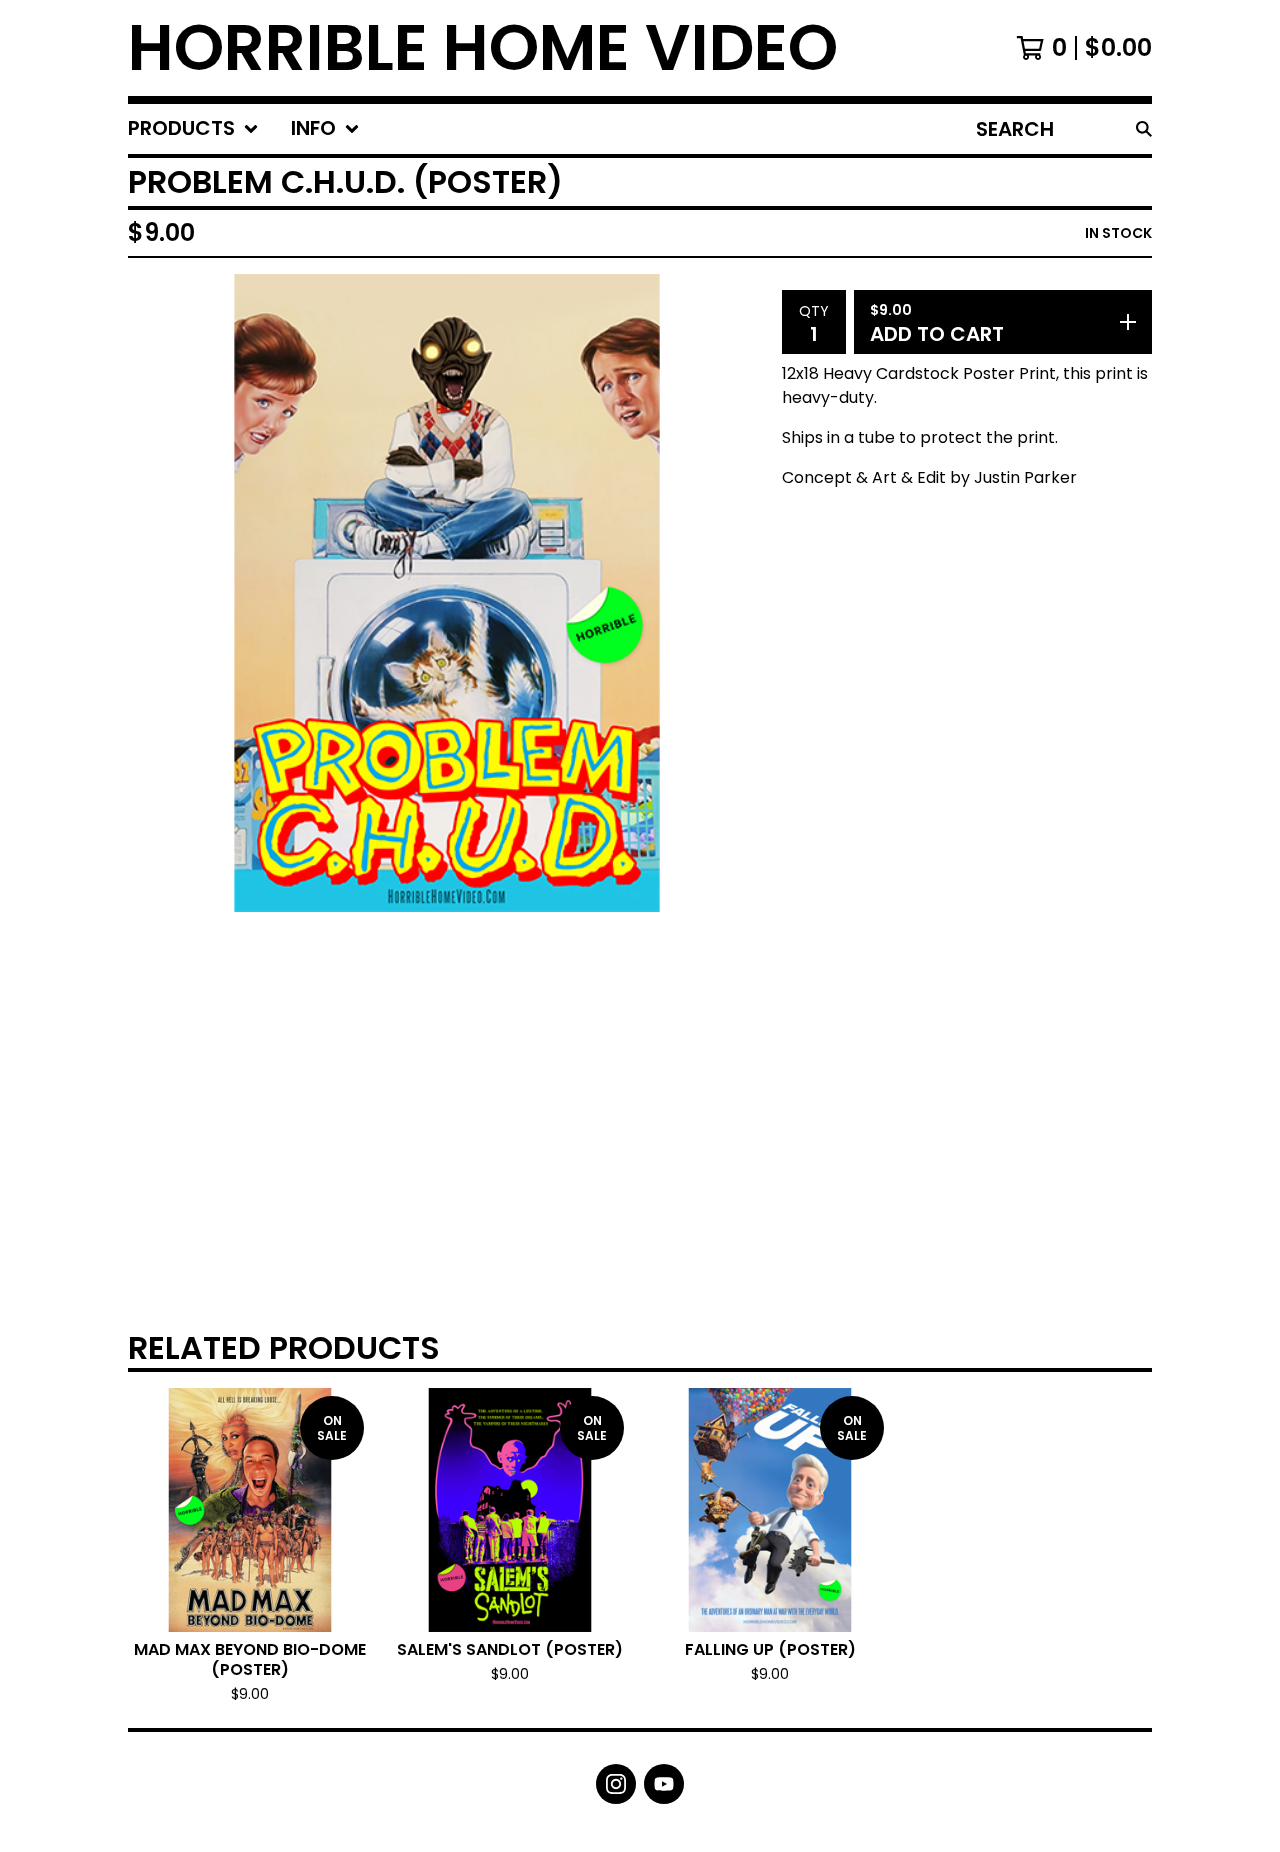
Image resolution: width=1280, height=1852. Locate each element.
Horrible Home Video (483, 48)
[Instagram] (616, 1784)
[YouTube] (664, 1784)
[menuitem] (193, 129)
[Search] (1144, 129)
